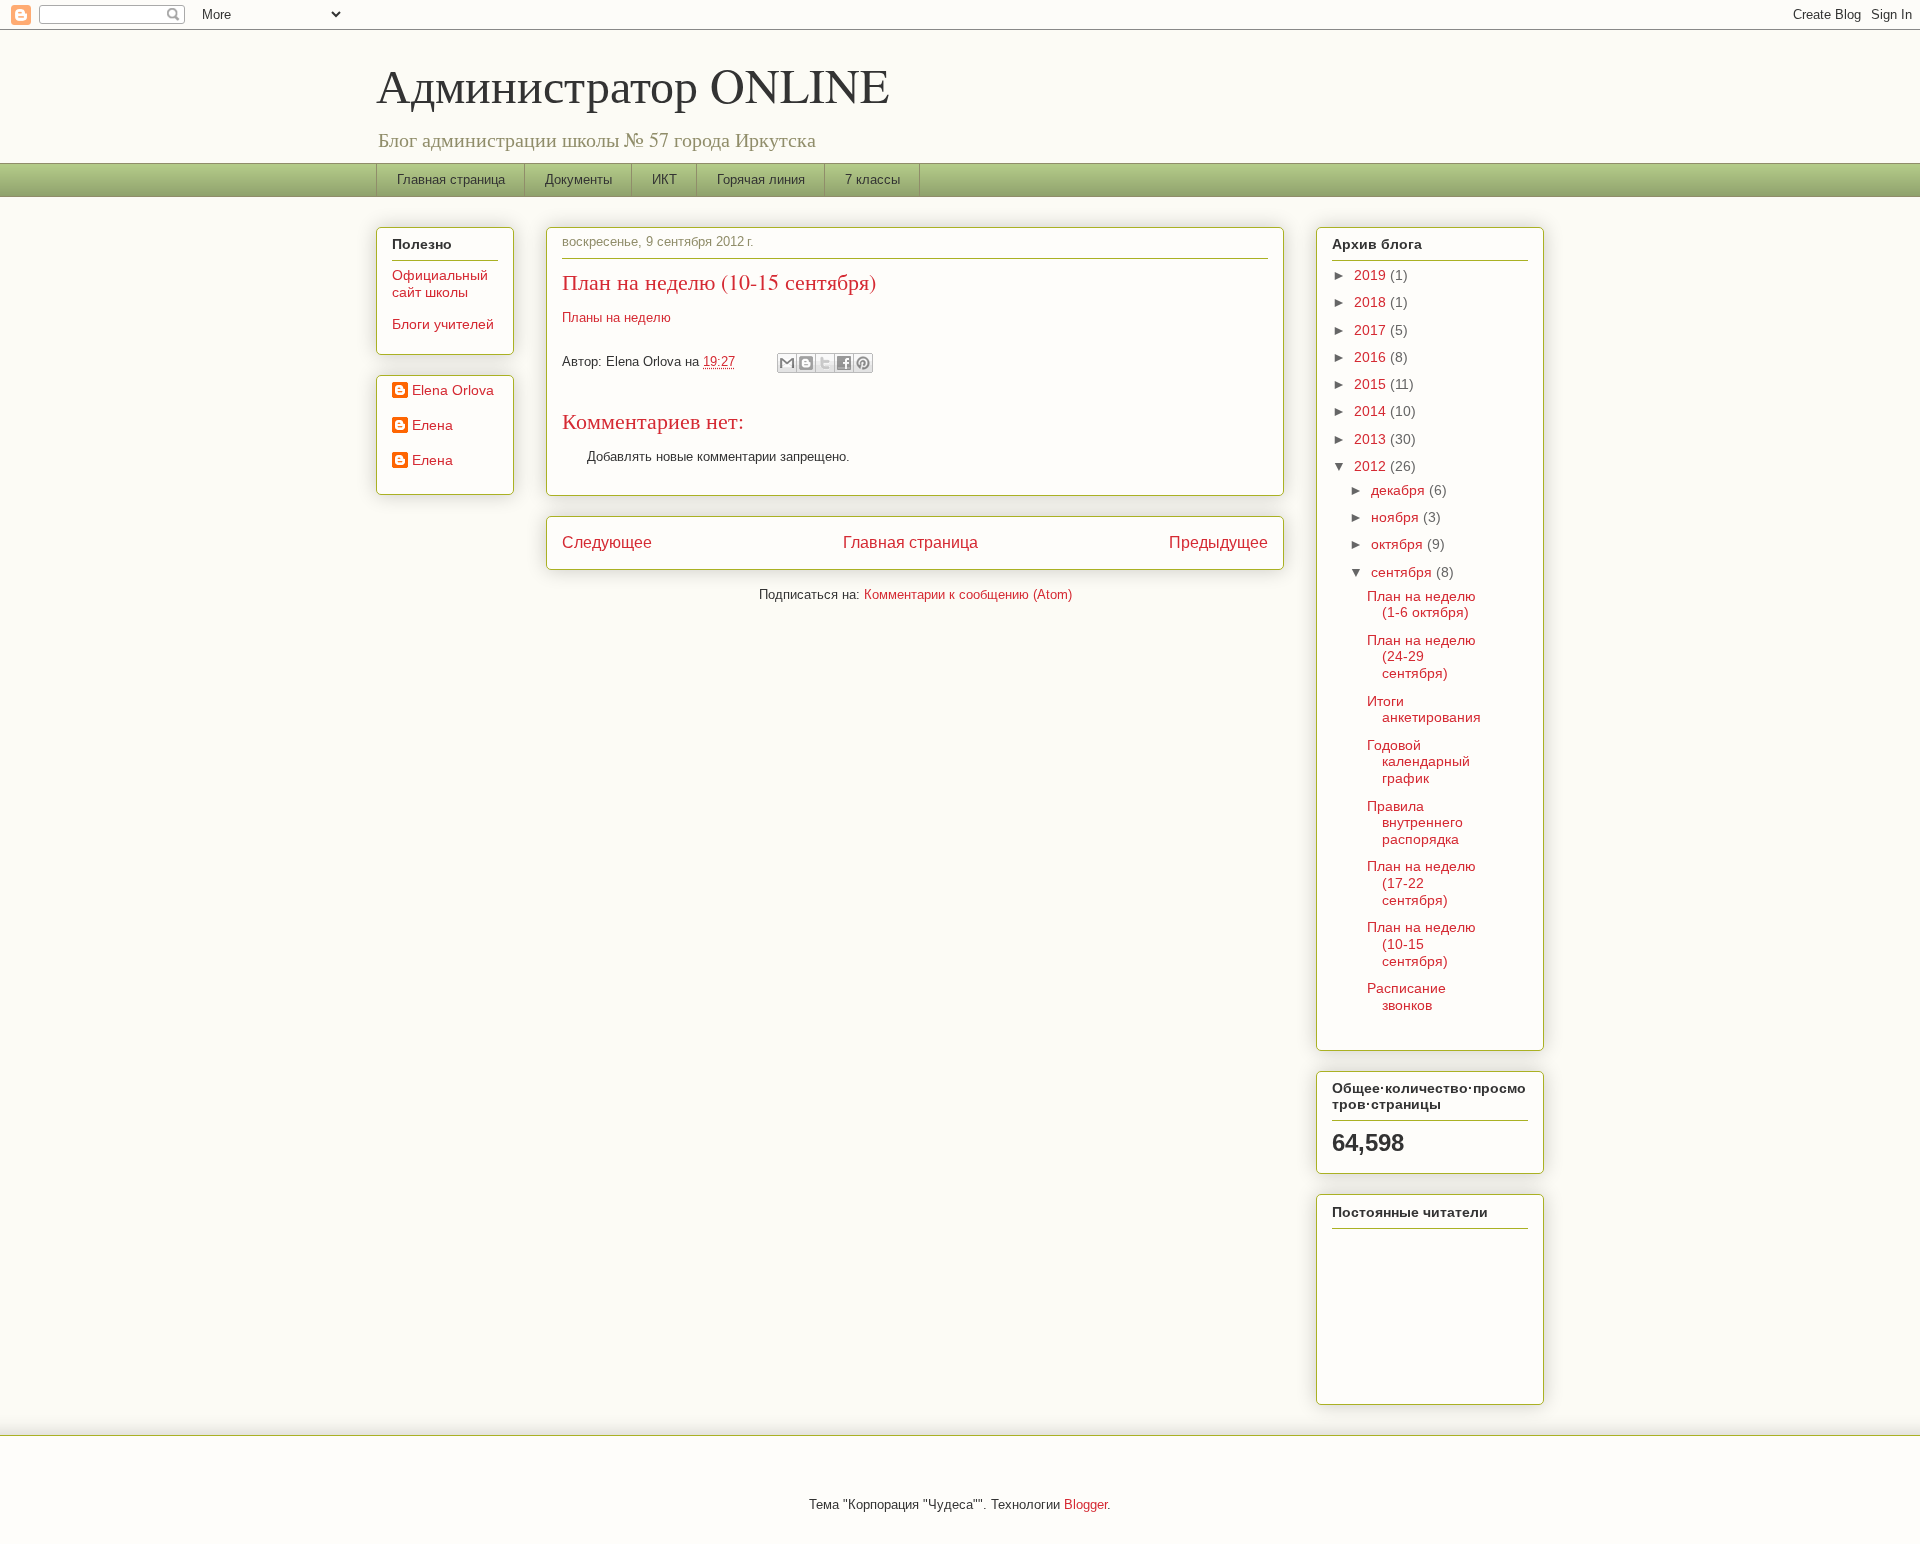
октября (1399, 544)
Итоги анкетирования (1424, 709)
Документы (578, 179)
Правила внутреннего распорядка (1415, 823)
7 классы (872, 179)
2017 (1372, 330)
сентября (1403, 572)
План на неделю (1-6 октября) (1421, 604)
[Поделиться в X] (825, 363)
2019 (1372, 275)
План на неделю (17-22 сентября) (1421, 883)
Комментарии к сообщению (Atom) (968, 594)
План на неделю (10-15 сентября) (1421, 944)
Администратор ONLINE (632, 84)
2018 (1372, 302)
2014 (1372, 411)
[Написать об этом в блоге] (806, 363)
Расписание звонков (1406, 996)
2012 (1372, 466)
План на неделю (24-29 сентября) (1421, 657)
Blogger (1085, 1504)
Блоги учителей (443, 324)
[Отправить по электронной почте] (787, 363)
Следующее (607, 542)
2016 (1372, 357)
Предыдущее (1218, 542)
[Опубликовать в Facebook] (844, 363)
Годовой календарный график (1418, 762)
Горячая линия (761, 179)
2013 (1372, 439)
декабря (1400, 490)
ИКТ (664, 179)
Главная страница (451, 179)
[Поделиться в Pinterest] (863, 363)
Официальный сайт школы (440, 283)
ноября (1397, 517)
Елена (432, 425)
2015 (1372, 384)
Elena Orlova (453, 390)
